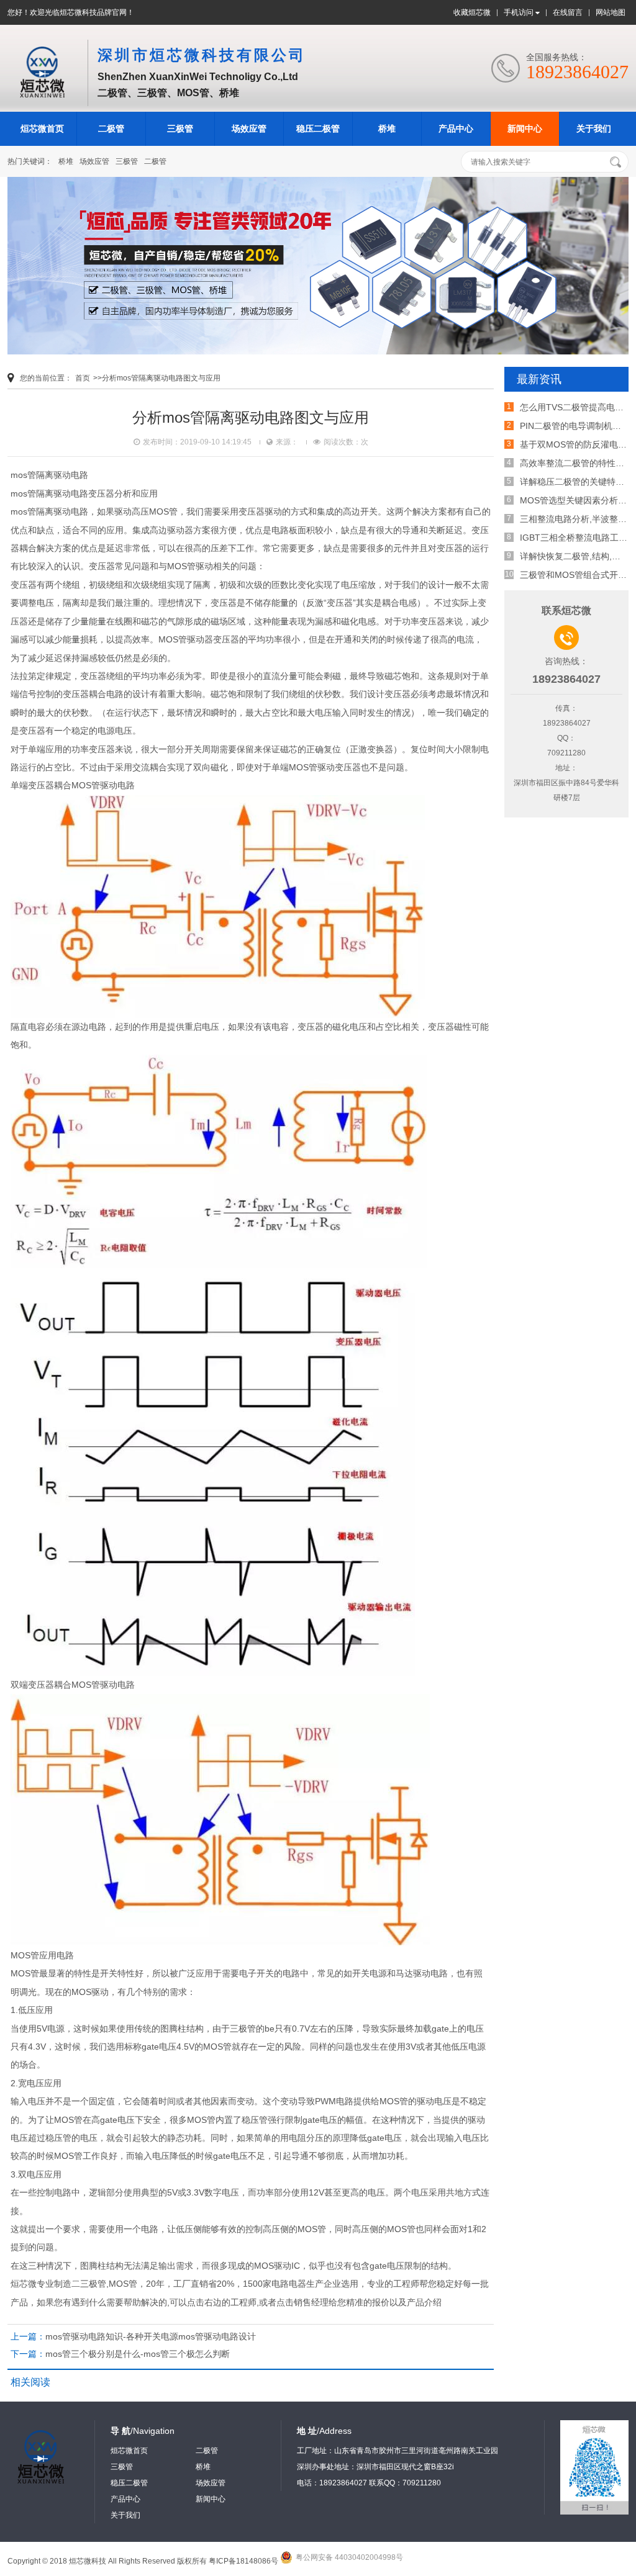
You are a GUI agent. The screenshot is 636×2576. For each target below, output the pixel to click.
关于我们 (594, 128)
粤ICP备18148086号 (243, 2561)
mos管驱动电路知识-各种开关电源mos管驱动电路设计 (151, 2336)
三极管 (180, 128)
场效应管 (249, 128)
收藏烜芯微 (472, 12)
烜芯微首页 (42, 128)
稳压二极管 (318, 128)
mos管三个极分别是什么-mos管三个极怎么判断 (138, 2354)
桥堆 (387, 128)
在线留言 (568, 12)
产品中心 (456, 128)
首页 (83, 378)
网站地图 (611, 12)
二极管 (111, 128)
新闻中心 (525, 128)
